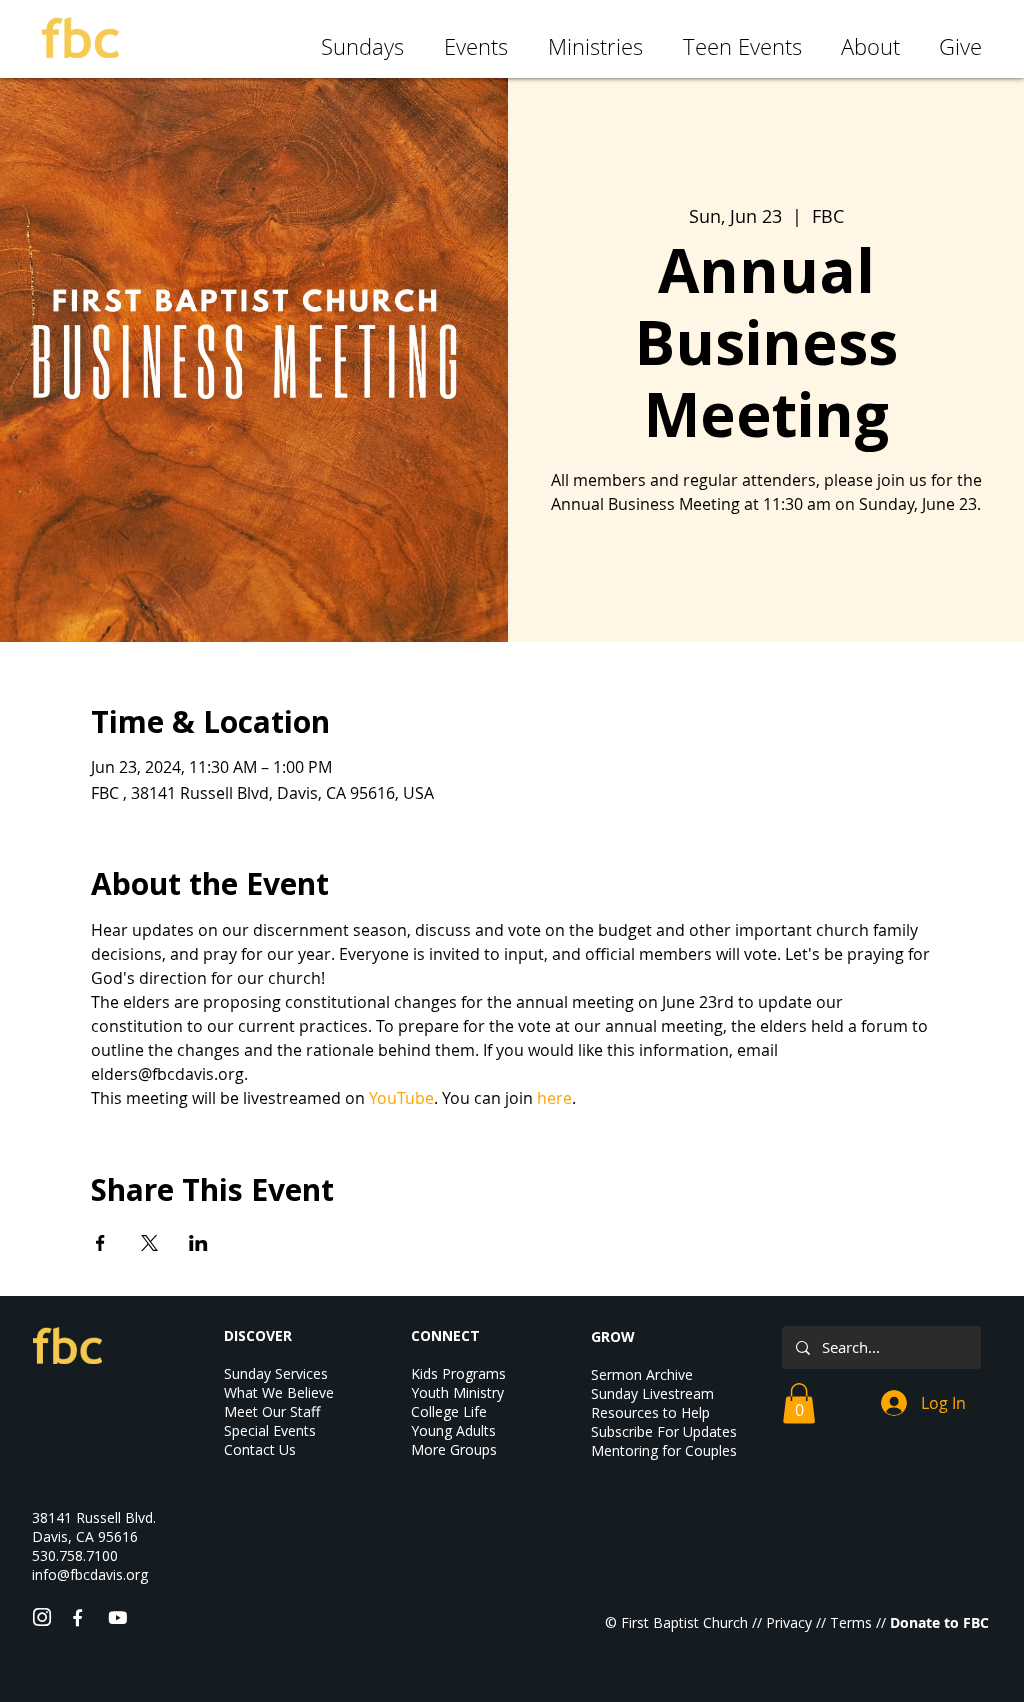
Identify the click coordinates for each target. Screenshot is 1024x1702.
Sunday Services (276, 1373)
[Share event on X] (149, 1243)
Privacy (789, 1622)
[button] (799, 1403)
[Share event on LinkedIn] (198, 1243)
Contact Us (260, 1449)
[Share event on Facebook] (100, 1243)
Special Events (270, 1430)
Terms (851, 1622)
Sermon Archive (642, 1374)
